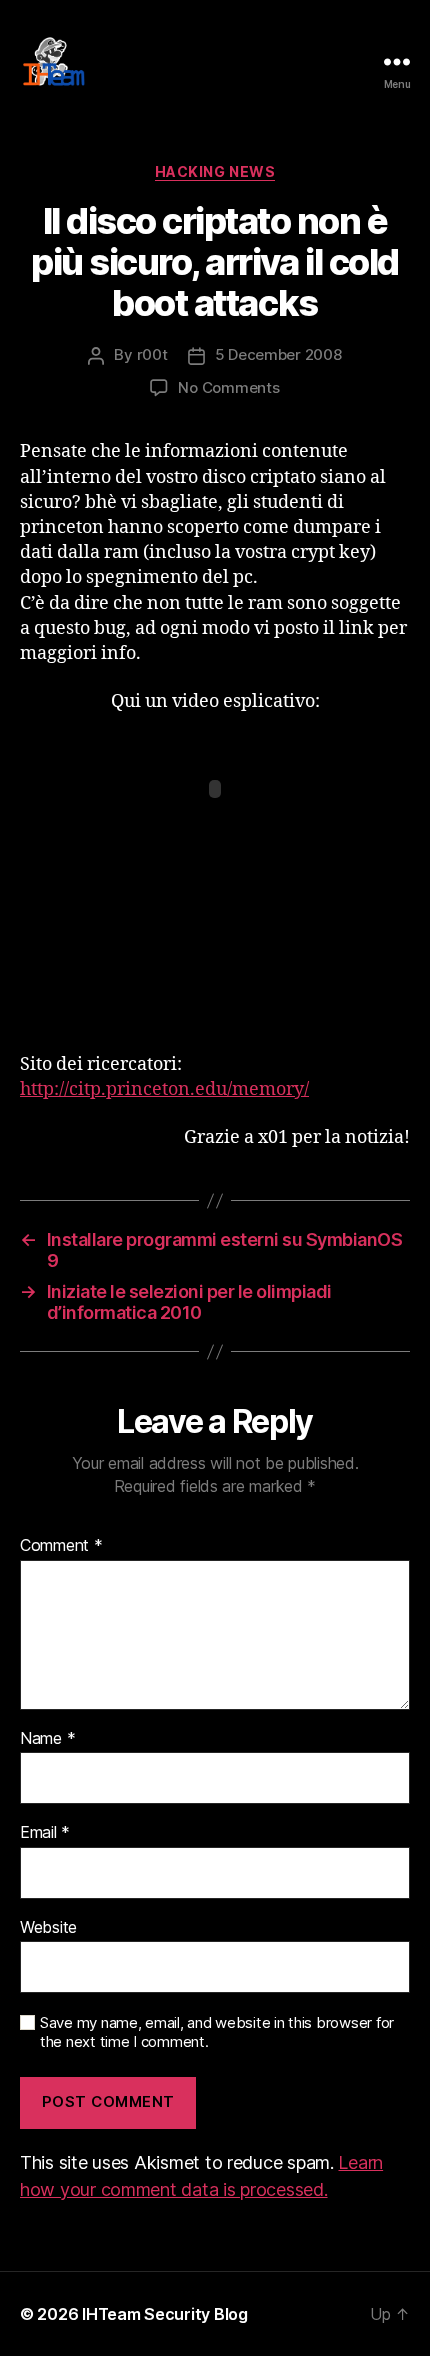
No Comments (228, 387)
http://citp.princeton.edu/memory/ (164, 1089)
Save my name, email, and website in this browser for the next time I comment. (217, 2032)
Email (45, 1833)
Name (47, 1739)
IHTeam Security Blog (165, 2314)
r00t (152, 354)
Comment (61, 1546)
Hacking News (215, 171)
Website (48, 1928)
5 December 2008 (278, 354)
